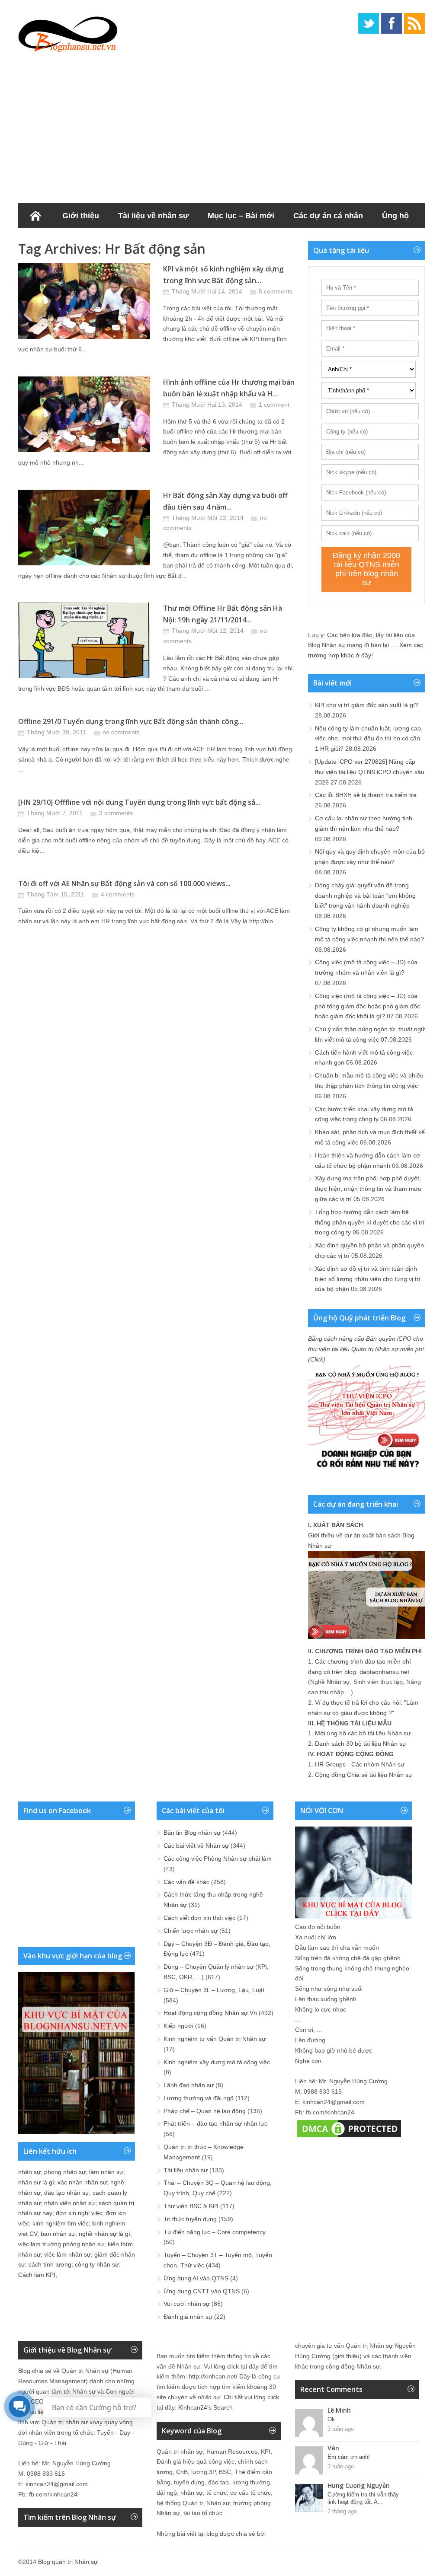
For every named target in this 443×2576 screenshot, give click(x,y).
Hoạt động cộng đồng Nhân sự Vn (210, 2013)
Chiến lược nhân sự (191, 1931)
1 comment (274, 405)
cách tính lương (50, 2264)
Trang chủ (35, 216)
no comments (121, 732)
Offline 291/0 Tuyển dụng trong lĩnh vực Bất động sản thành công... (131, 721)
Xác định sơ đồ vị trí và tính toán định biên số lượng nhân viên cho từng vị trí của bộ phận (368, 1279)
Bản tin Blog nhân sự (192, 1833)
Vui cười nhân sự (187, 2304)
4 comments (118, 894)
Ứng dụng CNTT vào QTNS (202, 2291)
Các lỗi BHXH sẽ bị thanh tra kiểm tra (366, 795)
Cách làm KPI (37, 2275)
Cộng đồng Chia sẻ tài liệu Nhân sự (364, 1775)
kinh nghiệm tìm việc (61, 2223)
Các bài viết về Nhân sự (196, 1846)
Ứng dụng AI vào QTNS (196, 2278)
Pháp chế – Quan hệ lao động (205, 2111)
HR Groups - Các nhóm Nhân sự (360, 1764)
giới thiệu (347, 2356)
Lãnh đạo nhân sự (189, 2085)
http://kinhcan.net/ (213, 2376)
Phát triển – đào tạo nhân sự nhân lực (215, 2123)
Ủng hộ (395, 216)
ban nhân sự (58, 2234)
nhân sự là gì (36, 2182)
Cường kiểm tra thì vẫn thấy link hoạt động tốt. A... (363, 2498)
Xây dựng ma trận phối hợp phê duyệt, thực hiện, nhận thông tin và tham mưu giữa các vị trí (368, 1189)
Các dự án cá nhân (328, 216)
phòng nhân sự (65, 2172)
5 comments (276, 291)
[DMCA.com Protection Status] (349, 2137)
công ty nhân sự (97, 2264)
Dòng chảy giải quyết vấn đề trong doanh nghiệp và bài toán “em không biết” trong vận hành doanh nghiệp (365, 896)
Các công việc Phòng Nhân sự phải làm (218, 1859)
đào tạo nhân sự (67, 2193)
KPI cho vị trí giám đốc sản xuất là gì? (367, 705)
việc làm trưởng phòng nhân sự (61, 2244)
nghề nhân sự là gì (104, 2234)
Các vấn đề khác (186, 1882)
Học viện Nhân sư (154, 241)
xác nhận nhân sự (82, 2182)
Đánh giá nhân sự (188, 2317)
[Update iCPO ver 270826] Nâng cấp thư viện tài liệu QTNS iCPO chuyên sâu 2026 (370, 772)
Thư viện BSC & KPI (191, 2206)
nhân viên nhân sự (70, 2203)
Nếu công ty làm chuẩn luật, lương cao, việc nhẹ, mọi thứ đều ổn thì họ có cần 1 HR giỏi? (369, 739)
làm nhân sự (106, 2172)
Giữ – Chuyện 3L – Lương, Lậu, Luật (214, 1990)
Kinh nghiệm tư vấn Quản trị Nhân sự (215, 2039)
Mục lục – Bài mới (241, 216)
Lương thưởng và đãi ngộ (199, 2098)
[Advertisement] (221, 125)
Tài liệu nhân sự (186, 2170)
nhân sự (29, 2172)
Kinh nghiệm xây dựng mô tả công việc (217, 2062)
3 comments (116, 813)
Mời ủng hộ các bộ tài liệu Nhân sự (363, 1733)
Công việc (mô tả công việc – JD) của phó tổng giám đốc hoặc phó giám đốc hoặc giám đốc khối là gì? (368, 1006)
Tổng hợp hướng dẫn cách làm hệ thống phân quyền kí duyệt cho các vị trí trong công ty (370, 1222)
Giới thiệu (81, 216)
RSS (414, 23)
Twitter (369, 23)
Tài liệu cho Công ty (65, 241)
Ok (331, 2419)
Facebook (392, 23)
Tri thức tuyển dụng (190, 2219)
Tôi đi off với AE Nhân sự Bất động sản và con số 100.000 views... (124, 883)
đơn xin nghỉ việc (79, 2213)
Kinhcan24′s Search (205, 2407)
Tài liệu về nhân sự (153, 216)
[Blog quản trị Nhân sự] (68, 32)
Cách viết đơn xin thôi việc (199, 1918)
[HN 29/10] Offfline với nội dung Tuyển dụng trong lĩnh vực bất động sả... (139, 802)
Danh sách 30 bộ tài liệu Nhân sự (361, 1744)
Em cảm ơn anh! (349, 2457)
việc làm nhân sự (67, 2254)
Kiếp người (178, 2026)
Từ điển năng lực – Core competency (215, 2232)
